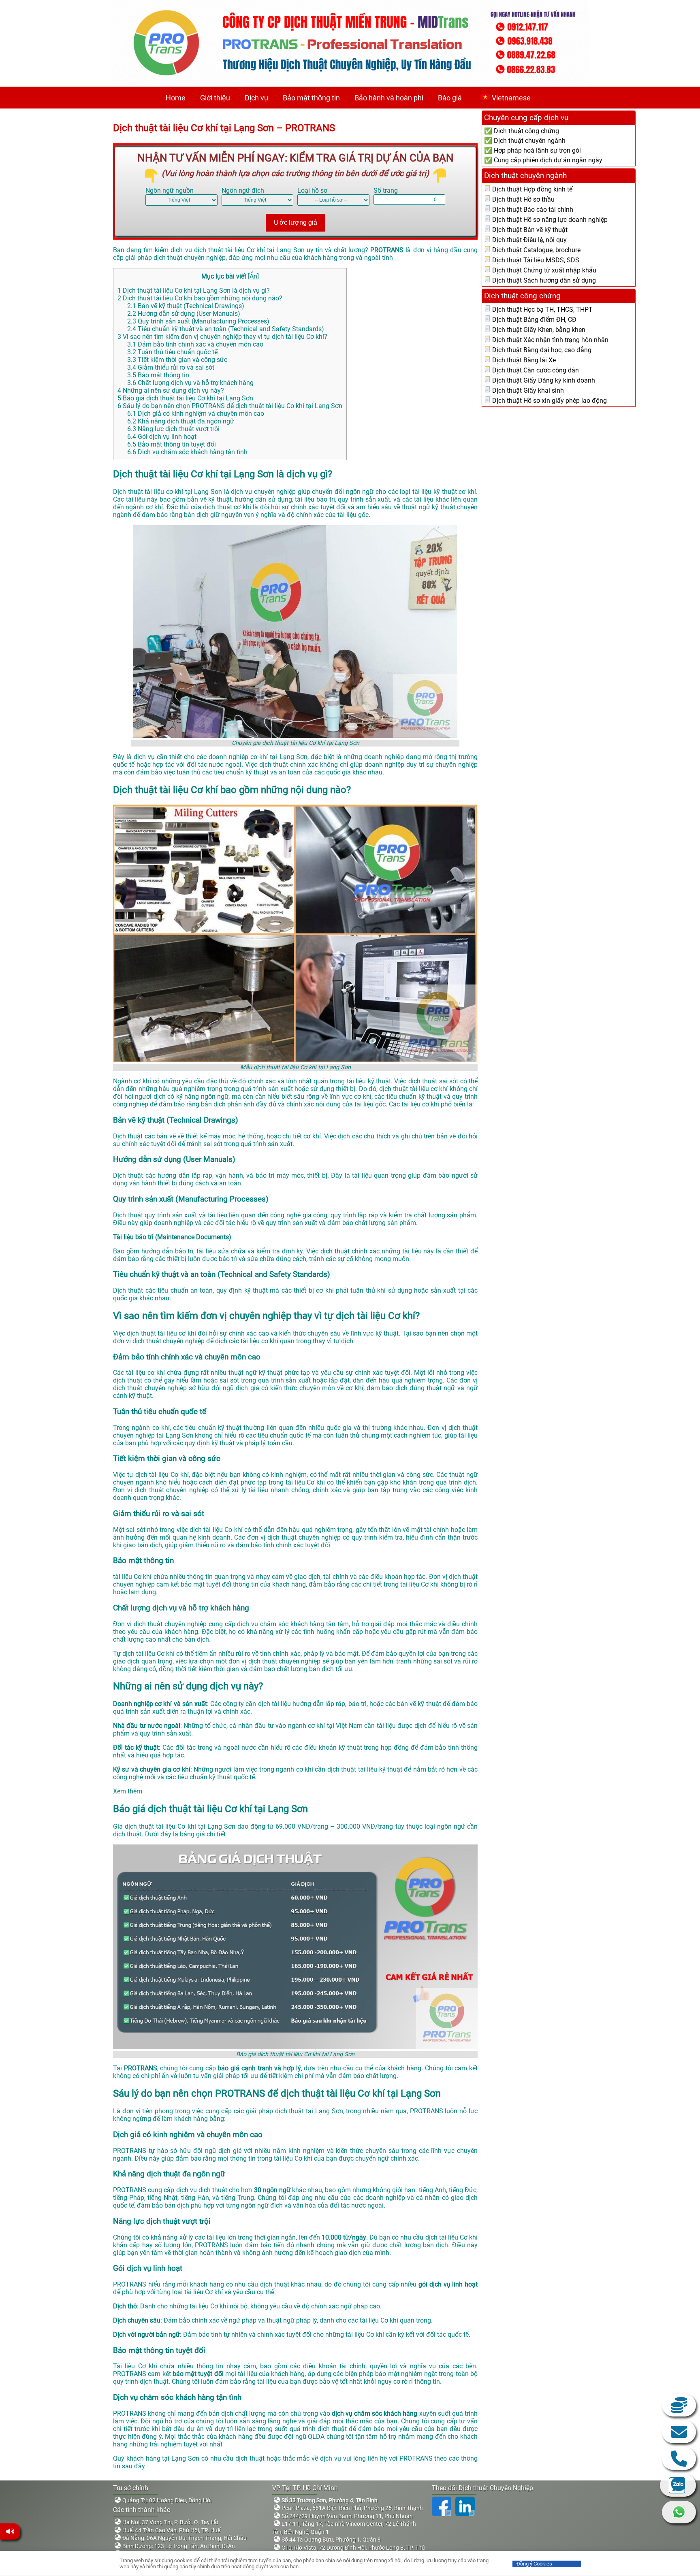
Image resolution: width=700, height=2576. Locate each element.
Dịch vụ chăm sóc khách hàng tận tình (187, 452)
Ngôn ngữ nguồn (170, 190)
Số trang (386, 190)
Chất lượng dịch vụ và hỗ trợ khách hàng (190, 383)
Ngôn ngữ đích (243, 190)
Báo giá (450, 98)
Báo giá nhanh (679, 2405)
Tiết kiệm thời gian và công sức (177, 360)
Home (176, 98)
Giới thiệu (215, 98)
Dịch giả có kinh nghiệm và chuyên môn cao (196, 414)
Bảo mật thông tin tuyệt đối (172, 444)
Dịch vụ (256, 98)
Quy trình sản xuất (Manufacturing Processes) (198, 321)
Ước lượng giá (296, 222)
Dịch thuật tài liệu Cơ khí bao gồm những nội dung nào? (200, 298)
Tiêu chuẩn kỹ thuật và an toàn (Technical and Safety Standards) (226, 329)
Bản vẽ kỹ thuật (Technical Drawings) (186, 306)
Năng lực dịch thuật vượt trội (173, 429)
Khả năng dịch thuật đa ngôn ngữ (181, 421)
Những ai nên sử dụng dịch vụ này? (171, 390)
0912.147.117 (679, 2459)
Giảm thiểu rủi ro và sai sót (171, 367)
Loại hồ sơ (312, 190)
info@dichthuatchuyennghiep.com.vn (679, 2432)
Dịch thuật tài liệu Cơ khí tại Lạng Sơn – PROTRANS (224, 128)
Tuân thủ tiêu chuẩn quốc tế (172, 352)
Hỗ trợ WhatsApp (679, 2512)
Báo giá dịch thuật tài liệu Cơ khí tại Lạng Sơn (185, 398)
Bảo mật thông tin (311, 98)
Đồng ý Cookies (534, 2564)
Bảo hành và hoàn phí (389, 98)
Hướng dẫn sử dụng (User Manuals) (184, 314)
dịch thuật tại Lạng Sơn (309, 2111)
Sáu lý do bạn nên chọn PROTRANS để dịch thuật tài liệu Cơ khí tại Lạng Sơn (230, 406)
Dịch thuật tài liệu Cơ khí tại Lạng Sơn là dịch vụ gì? (194, 290)
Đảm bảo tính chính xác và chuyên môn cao (195, 344)
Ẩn (253, 276)
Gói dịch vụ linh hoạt (162, 437)
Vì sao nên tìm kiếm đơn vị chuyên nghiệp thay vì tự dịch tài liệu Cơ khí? (222, 337)
